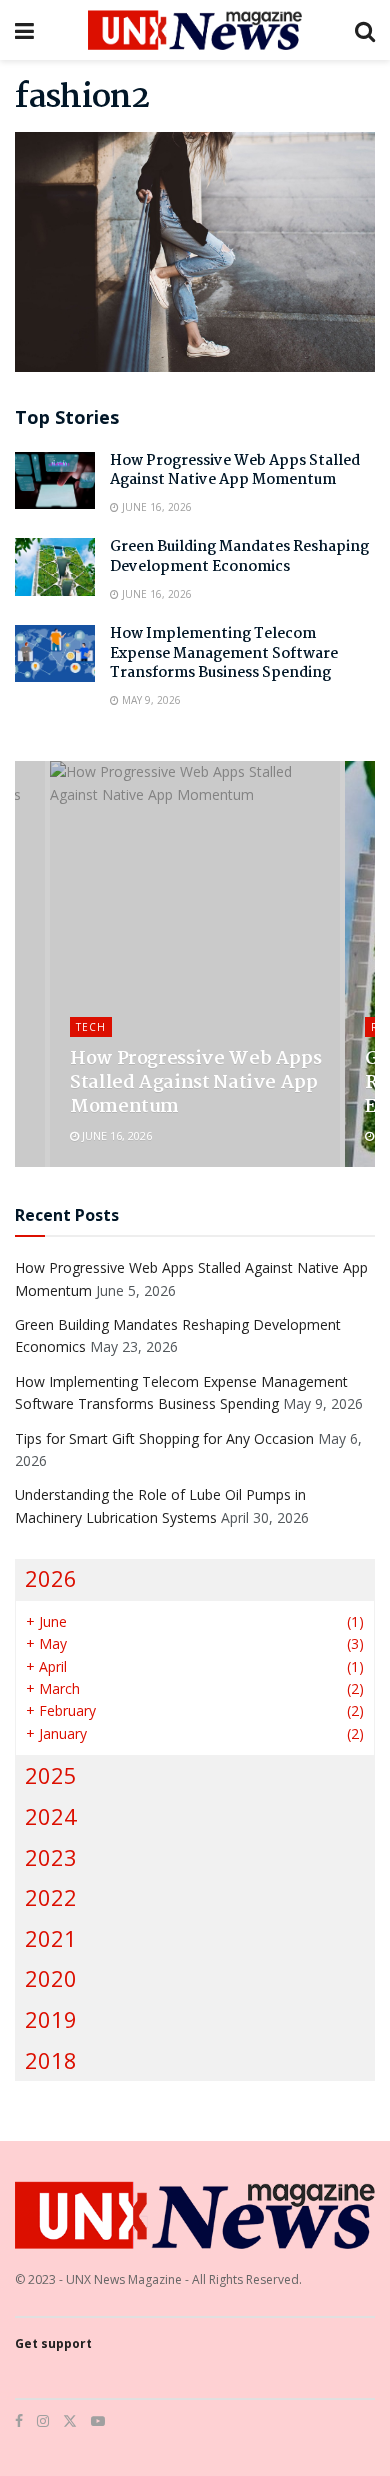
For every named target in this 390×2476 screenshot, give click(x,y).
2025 (51, 1775)
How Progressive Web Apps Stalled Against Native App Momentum (235, 471)
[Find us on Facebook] (19, 2421)
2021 (51, 1938)
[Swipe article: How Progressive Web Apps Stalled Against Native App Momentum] (195, 964)
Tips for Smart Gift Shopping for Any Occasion (164, 1438)
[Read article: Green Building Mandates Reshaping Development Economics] (55, 566)
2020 (51, 1978)
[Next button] (360, 964)
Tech (91, 1027)
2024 (51, 1816)
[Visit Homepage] (195, 30)
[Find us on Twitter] (70, 2421)
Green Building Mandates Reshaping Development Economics (239, 557)
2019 (51, 2019)
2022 (51, 1897)
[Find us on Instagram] (43, 2421)
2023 (51, 1857)
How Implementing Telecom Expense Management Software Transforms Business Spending (224, 653)
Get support (53, 2343)
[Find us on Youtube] (98, 2421)
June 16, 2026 (155, 507)
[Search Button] (365, 30)
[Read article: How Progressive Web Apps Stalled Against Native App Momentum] (55, 480)
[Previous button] (30, 964)
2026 (51, 1578)
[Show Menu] (24, 30)
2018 (51, 2060)
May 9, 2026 (150, 700)
